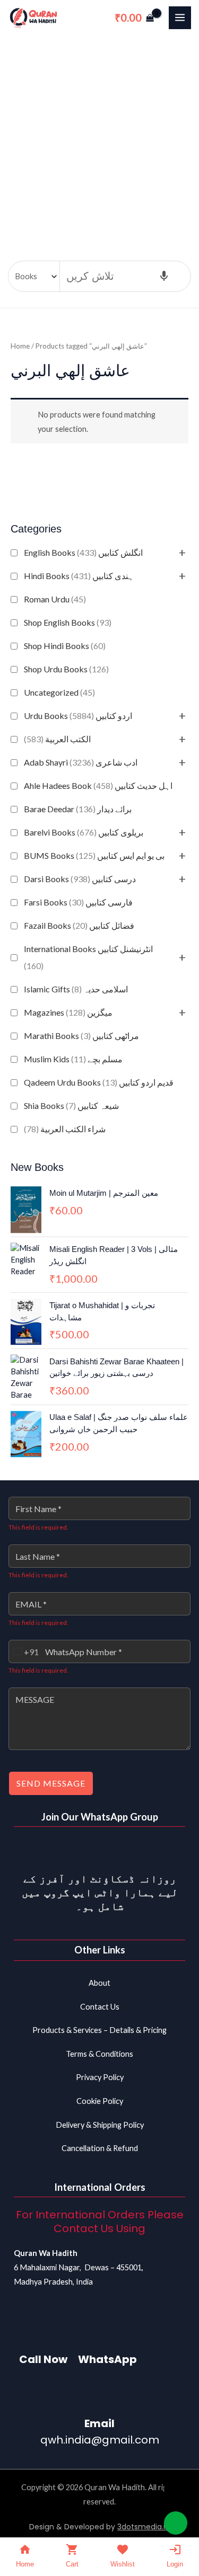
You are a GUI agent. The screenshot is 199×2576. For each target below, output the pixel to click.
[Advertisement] (99, 140)
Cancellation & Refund (100, 2148)
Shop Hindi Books (65, 646)
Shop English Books (68, 622)
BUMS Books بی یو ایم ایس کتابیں (94, 855)
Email (99, 2423)
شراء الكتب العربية (65, 1129)
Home (20, 346)
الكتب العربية (57, 739)
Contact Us (100, 2007)
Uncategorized (59, 692)
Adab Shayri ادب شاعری (81, 762)
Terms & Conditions (99, 2054)
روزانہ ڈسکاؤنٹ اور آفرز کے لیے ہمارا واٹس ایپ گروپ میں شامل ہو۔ (100, 1893)
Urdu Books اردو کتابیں (78, 716)
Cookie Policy (100, 2101)
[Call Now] (44, 2331)
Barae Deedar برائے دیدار (78, 809)
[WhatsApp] (108, 2331)
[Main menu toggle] (180, 17)
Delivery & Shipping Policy (100, 2125)
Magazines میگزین (68, 1012)
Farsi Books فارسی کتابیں (78, 902)
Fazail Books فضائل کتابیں (79, 925)
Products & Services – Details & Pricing (99, 2030)
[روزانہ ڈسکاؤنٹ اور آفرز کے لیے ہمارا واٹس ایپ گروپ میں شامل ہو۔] (100, 1851)
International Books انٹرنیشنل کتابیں (88, 957)
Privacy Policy (100, 2077)
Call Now (43, 2359)
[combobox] (24, 1651)
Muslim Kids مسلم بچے (73, 1059)
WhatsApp (107, 2359)
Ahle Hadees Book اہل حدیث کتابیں (98, 785)
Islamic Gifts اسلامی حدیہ (76, 989)
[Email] (100, 2395)
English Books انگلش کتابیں (83, 552)
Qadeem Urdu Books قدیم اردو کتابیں (99, 1082)
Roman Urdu (55, 599)
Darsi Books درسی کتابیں (80, 879)
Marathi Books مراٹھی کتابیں (81, 1036)
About (99, 1983)
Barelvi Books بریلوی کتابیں (84, 832)
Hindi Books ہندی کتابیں (79, 576)
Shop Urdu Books (66, 669)
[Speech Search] (164, 277)
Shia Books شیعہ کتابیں (71, 1105)
